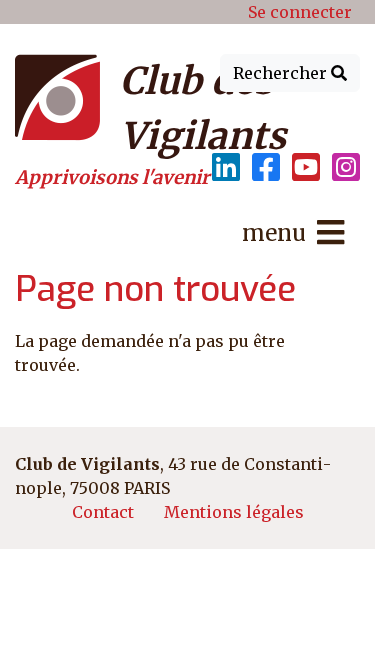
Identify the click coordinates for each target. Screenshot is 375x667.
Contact (103, 512)
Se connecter (300, 12)
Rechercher (282, 73)
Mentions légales (234, 512)
